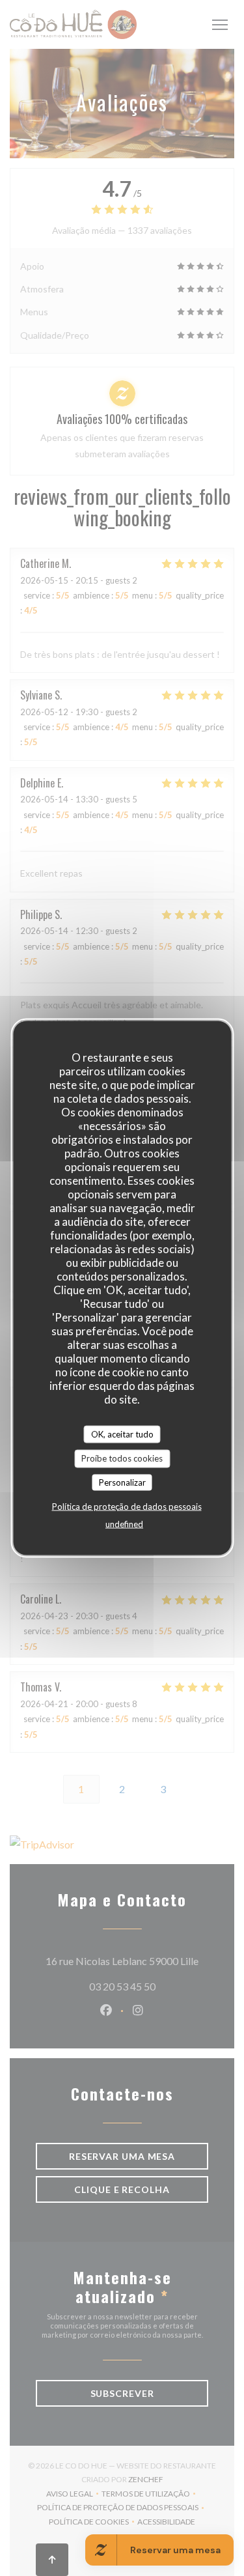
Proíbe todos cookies (122, 1458)
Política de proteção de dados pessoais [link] (127, 1507)
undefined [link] (124, 1524)
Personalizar (122, 1482)
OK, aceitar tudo (122, 1434)
